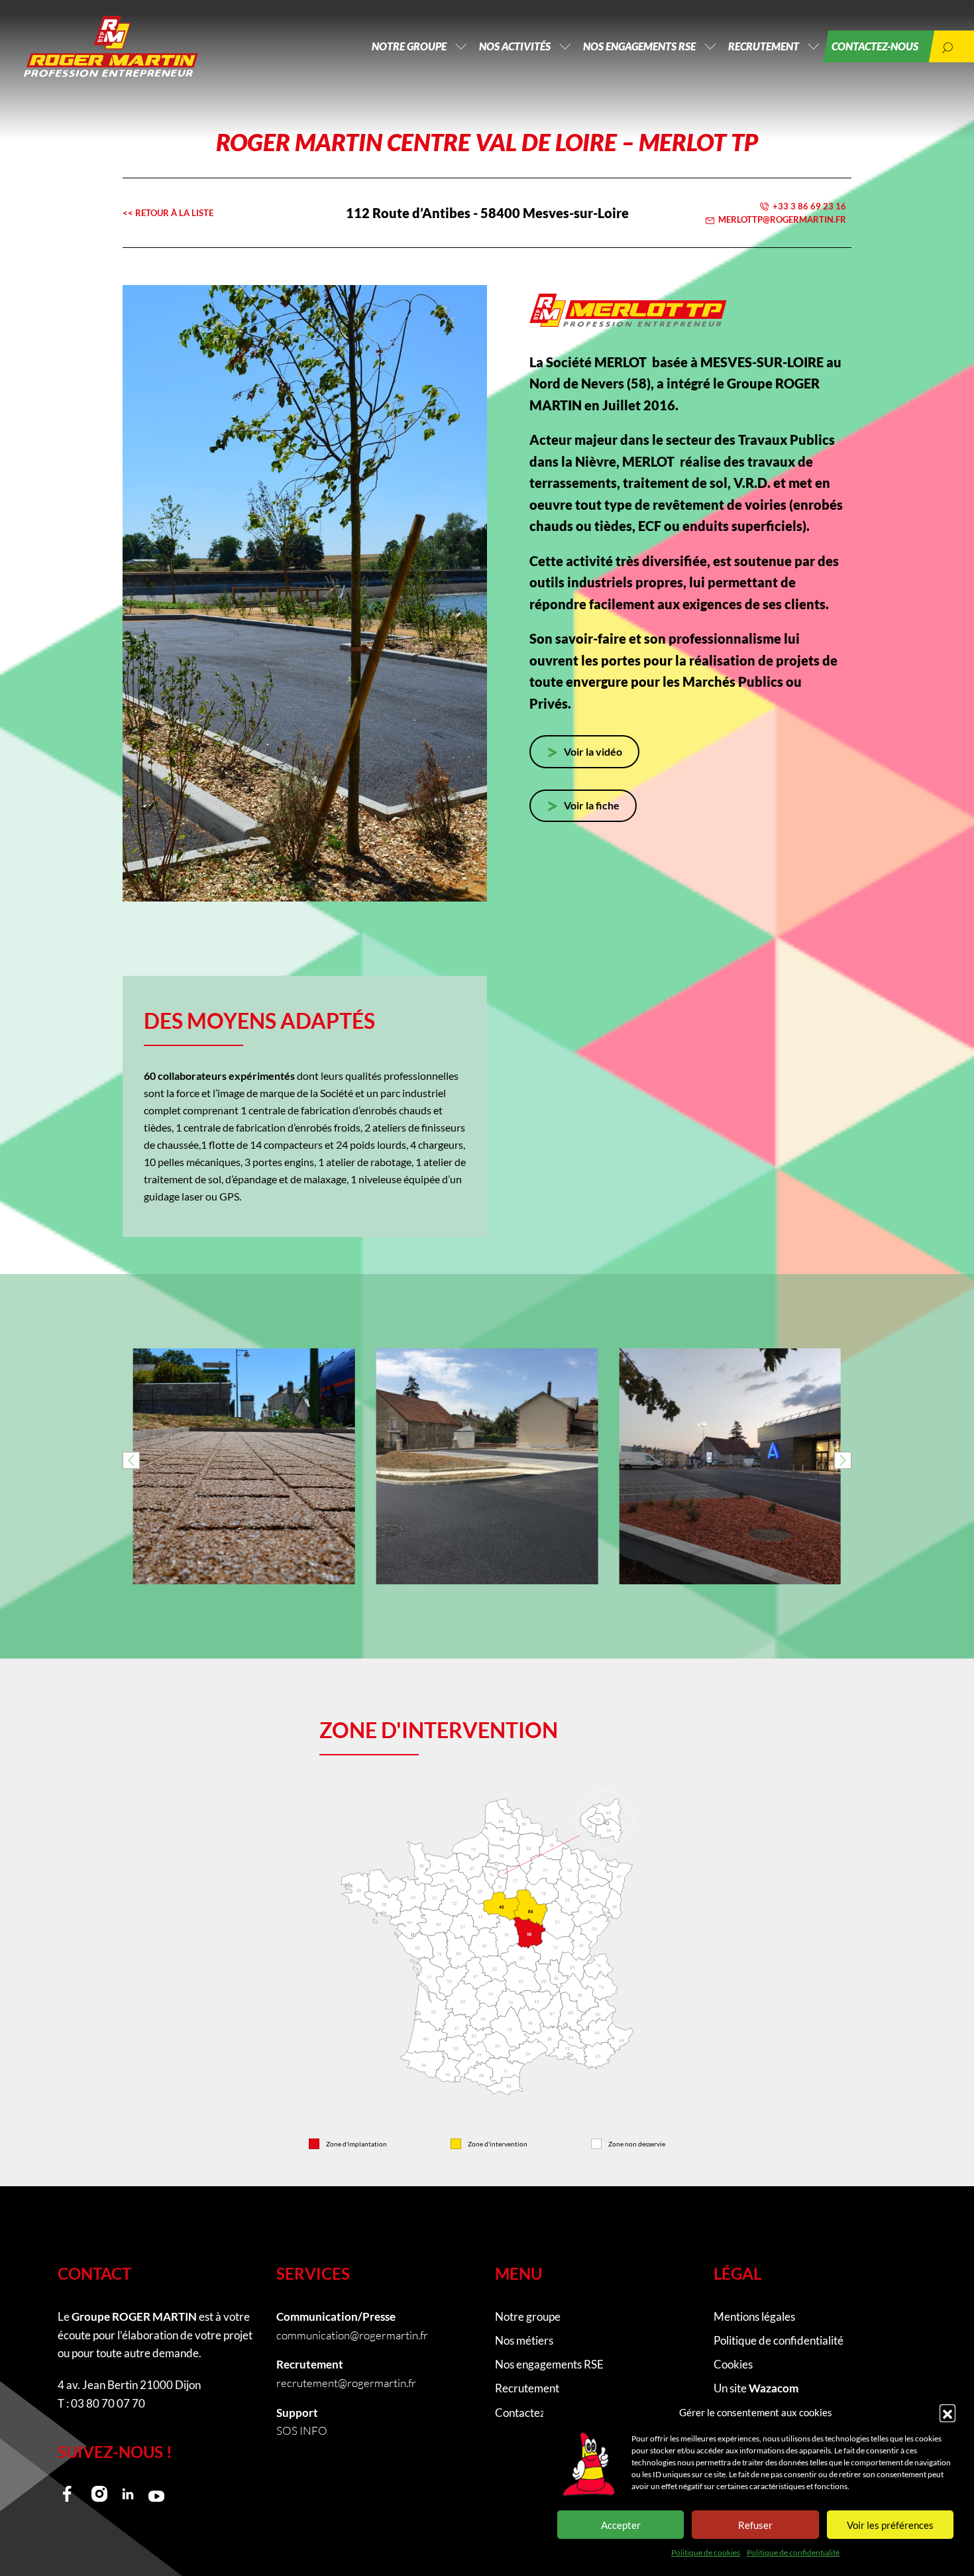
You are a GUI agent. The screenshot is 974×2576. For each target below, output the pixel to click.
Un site (756, 2388)
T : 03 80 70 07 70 (101, 2403)
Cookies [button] (733, 2364)
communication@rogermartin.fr (352, 2335)
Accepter (621, 2525)
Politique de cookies (706, 2552)
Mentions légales (754, 2316)
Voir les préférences (890, 2525)
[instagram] (99, 2494)
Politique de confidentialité (793, 2552)
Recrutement (764, 46)
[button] (947, 2412)
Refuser (755, 2525)
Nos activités (515, 46)
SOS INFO (302, 2430)
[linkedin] (128, 2494)
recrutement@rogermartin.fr (346, 2383)
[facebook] (71, 2494)
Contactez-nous (875, 46)
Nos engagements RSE (639, 46)
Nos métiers (524, 2340)
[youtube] (156, 2494)
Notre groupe (409, 46)
